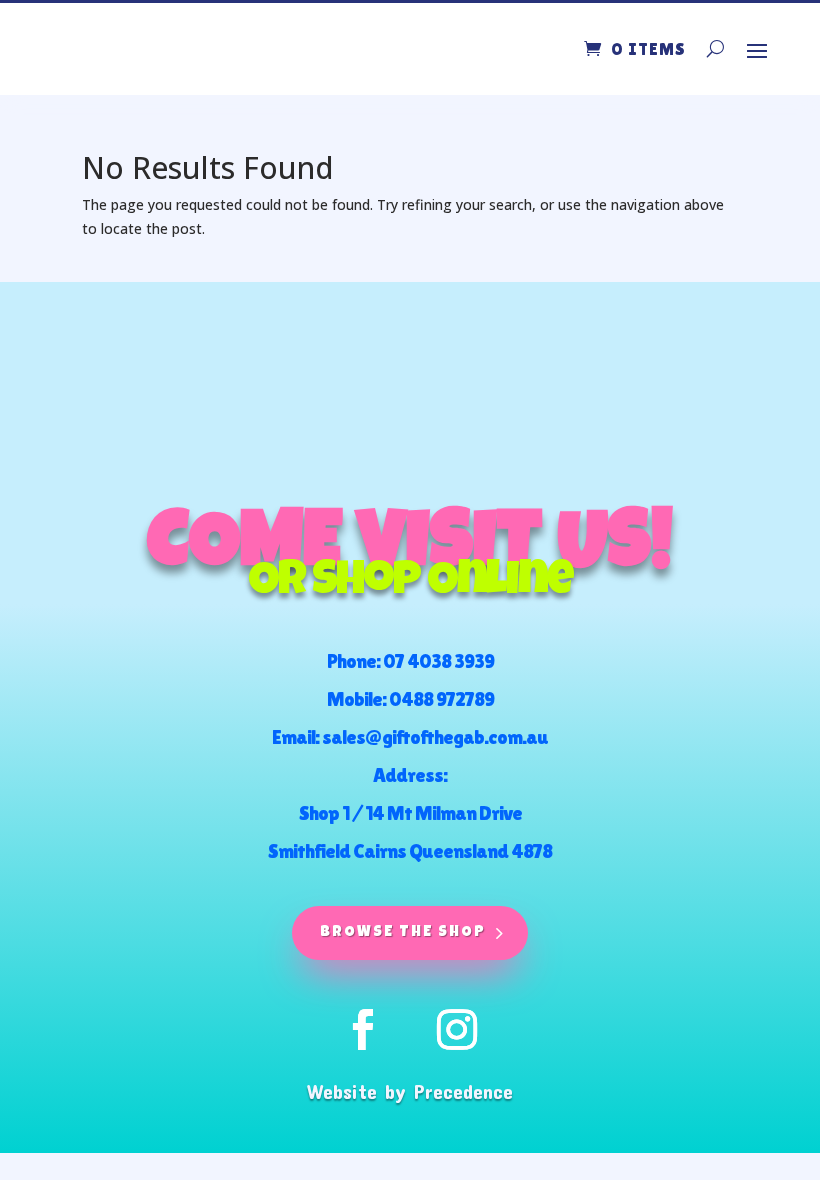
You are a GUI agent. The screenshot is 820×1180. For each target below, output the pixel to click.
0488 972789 (441, 699)
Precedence (463, 1091)
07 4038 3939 (438, 661)
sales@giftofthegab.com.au (435, 737)
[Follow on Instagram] (457, 1030)
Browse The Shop (403, 932)
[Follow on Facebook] (363, 1030)
